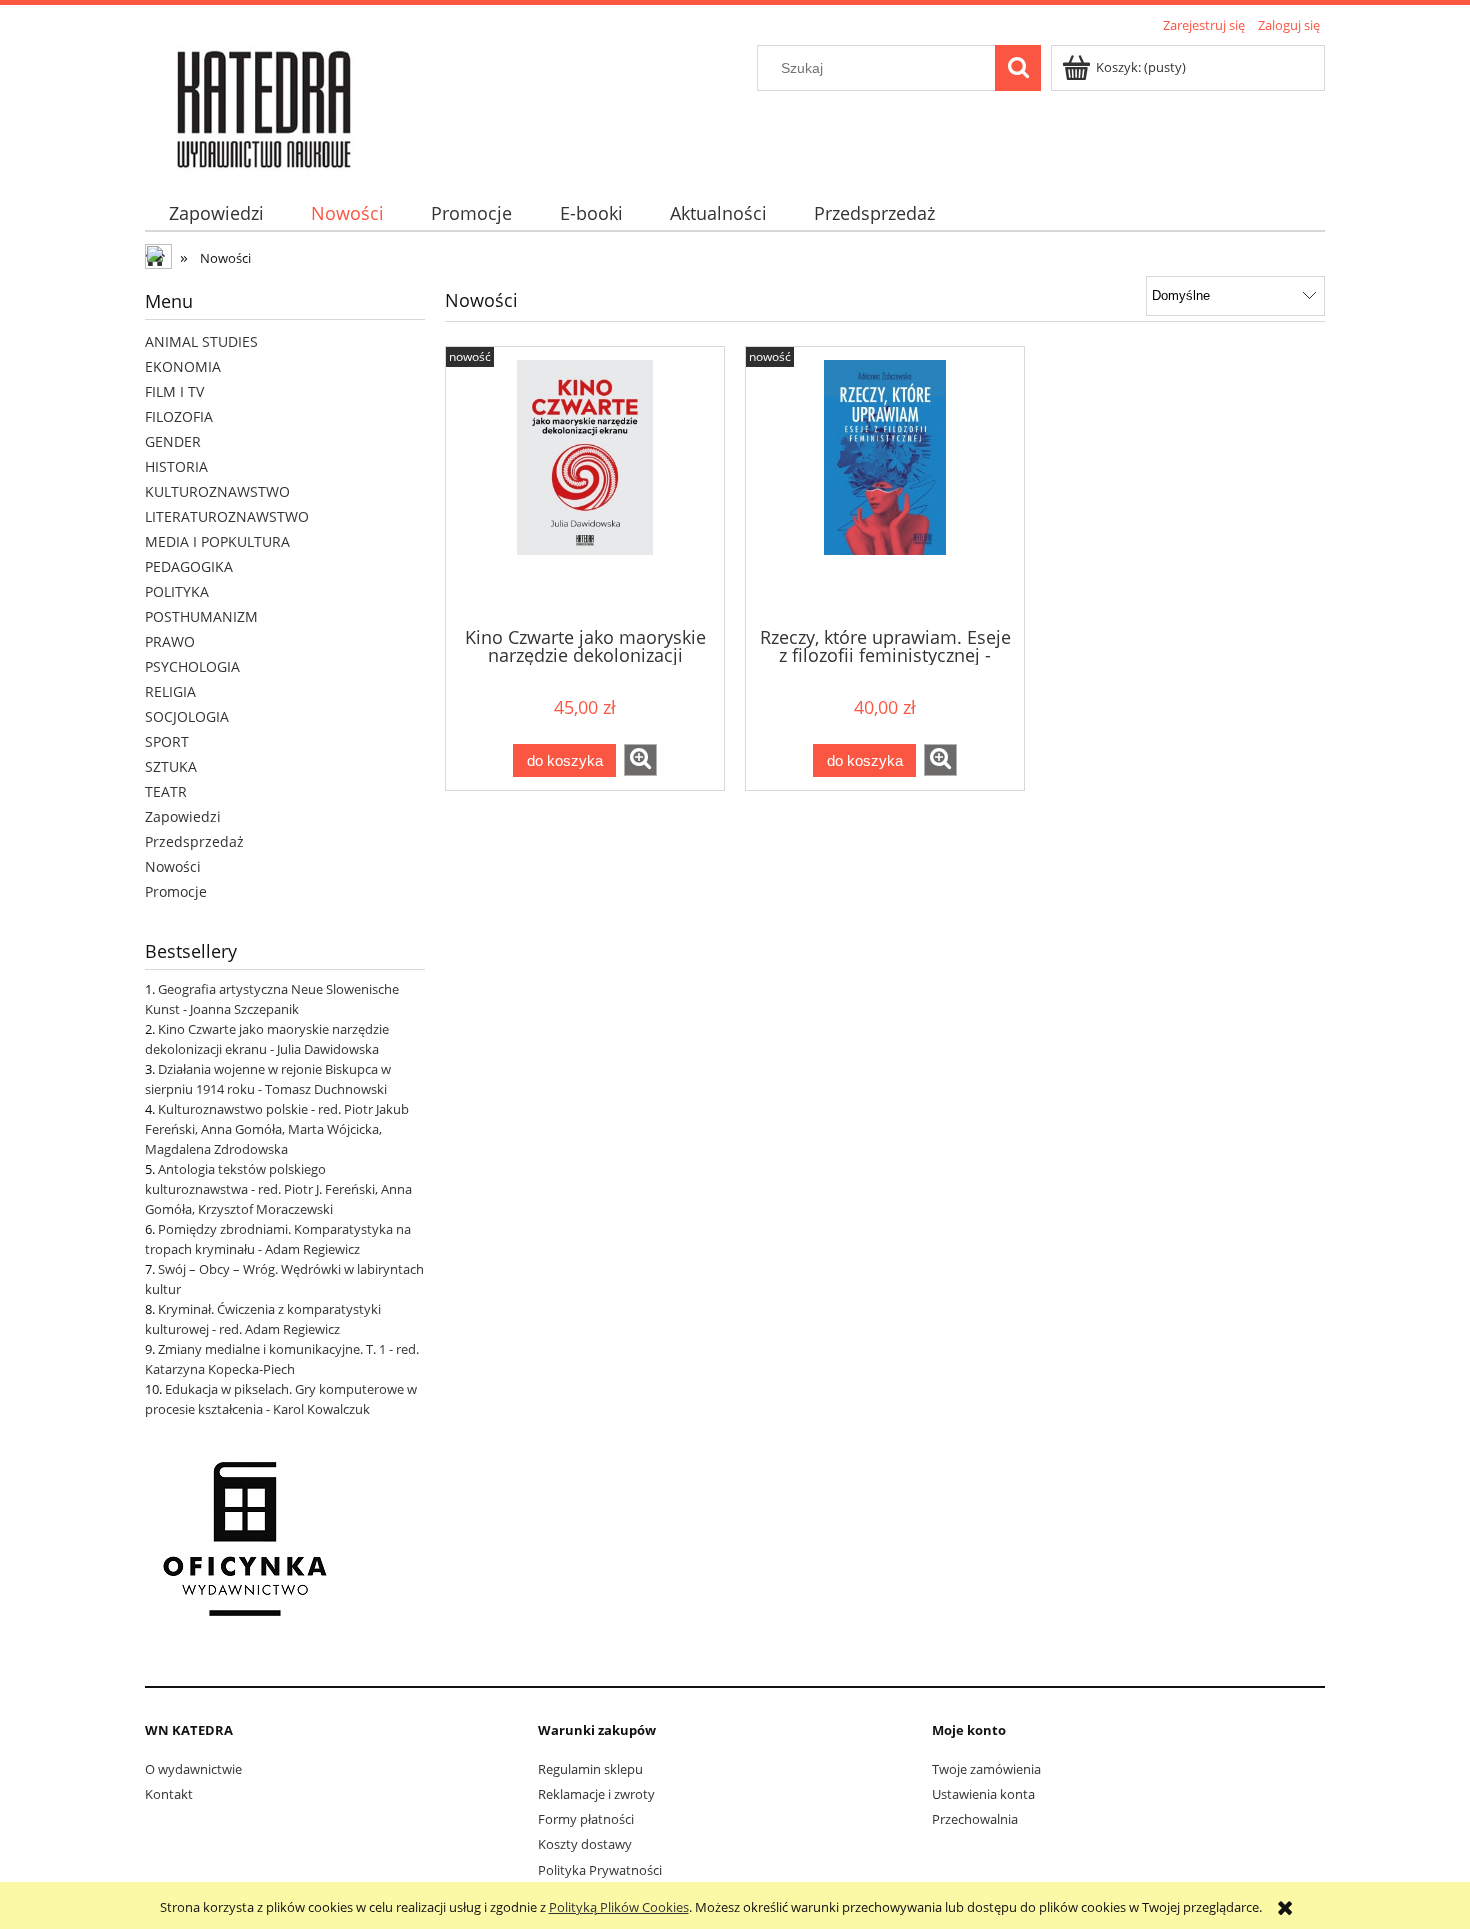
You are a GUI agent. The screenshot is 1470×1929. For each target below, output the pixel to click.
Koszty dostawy (585, 1844)
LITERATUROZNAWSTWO (227, 516)
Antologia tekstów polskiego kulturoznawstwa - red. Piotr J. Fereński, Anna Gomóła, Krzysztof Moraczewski (278, 1189)
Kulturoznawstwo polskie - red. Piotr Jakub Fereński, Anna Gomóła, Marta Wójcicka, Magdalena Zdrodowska (277, 1129)
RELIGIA (170, 691)
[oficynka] (245, 1538)
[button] (640, 760)
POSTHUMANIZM (201, 616)
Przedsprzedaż (194, 841)
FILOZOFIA (179, 416)
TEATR (166, 791)
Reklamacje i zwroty (596, 1794)
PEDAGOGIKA (189, 566)
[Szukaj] (1018, 68)
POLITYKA (177, 591)
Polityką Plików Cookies (619, 1907)
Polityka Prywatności (600, 1870)
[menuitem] (216, 213)
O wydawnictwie (193, 1769)
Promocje (176, 891)
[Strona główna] (264, 105)
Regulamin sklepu (590, 1769)
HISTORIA (176, 466)
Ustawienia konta (983, 1794)
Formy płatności (586, 1819)
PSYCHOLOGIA (192, 666)
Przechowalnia (975, 1819)
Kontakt (169, 1794)
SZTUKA (171, 766)
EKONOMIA (183, 366)
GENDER (173, 441)
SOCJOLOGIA (187, 716)
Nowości (173, 866)
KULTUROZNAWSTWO (217, 491)
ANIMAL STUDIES (201, 341)
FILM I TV (174, 391)
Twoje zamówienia (986, 1769)
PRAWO (170, 641)
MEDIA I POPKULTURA (217, 541)
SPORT (167, 741)
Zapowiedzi (183, 816)
